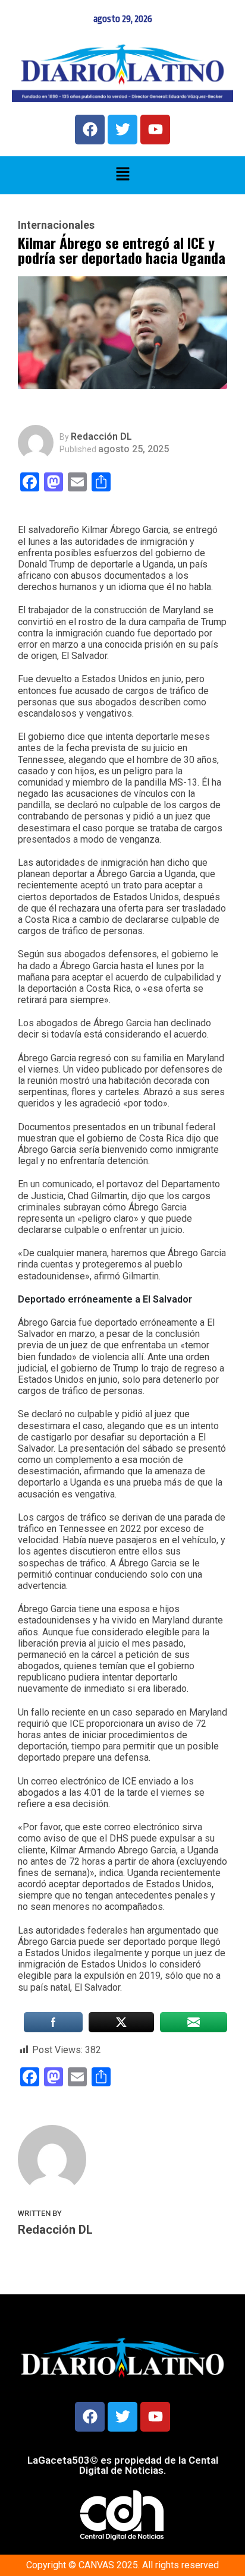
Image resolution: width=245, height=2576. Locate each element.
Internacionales (56, 225)
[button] (122, 175)
